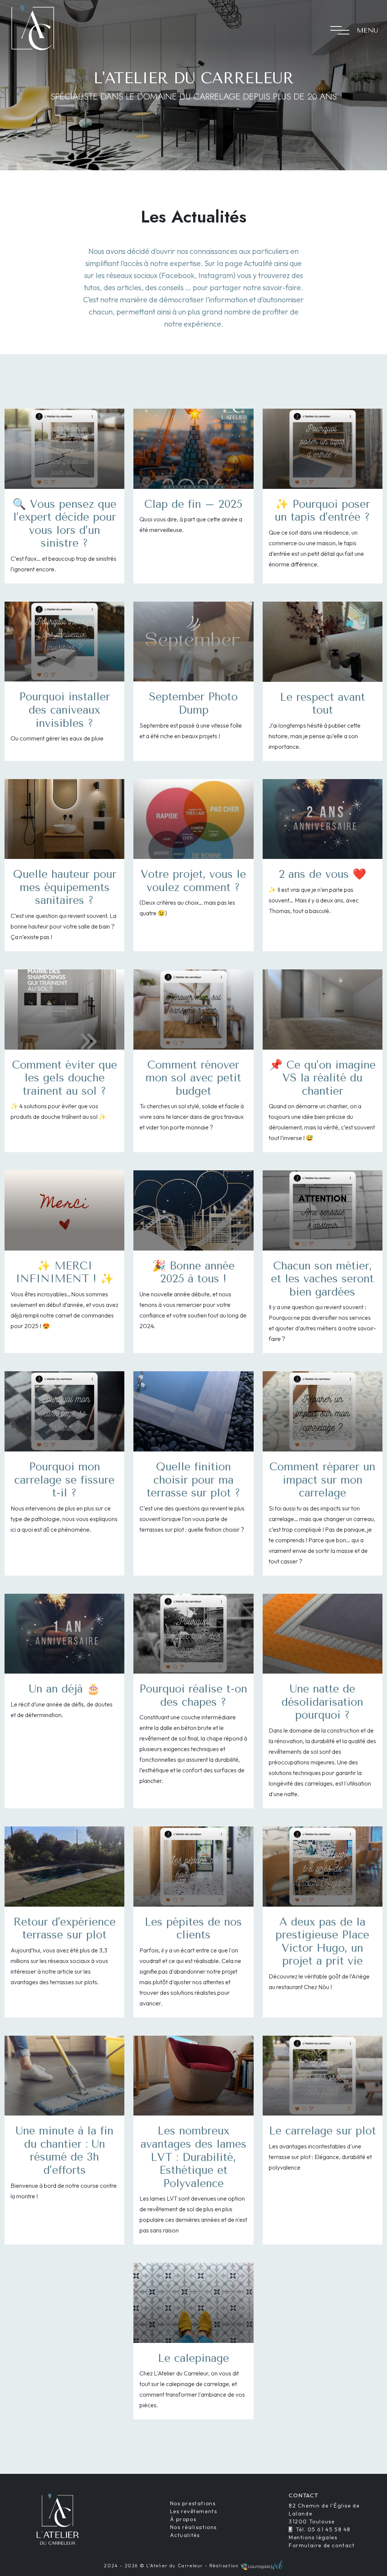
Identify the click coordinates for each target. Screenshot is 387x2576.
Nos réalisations (194, 2527)
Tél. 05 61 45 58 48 (323, 2529)
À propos (183, 2519)
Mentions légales (313, 2537)
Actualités (185, 2535)
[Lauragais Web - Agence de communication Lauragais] (262, 2566)
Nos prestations (193, 2503)
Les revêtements (194, 2511)
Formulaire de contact (322, 2545)
